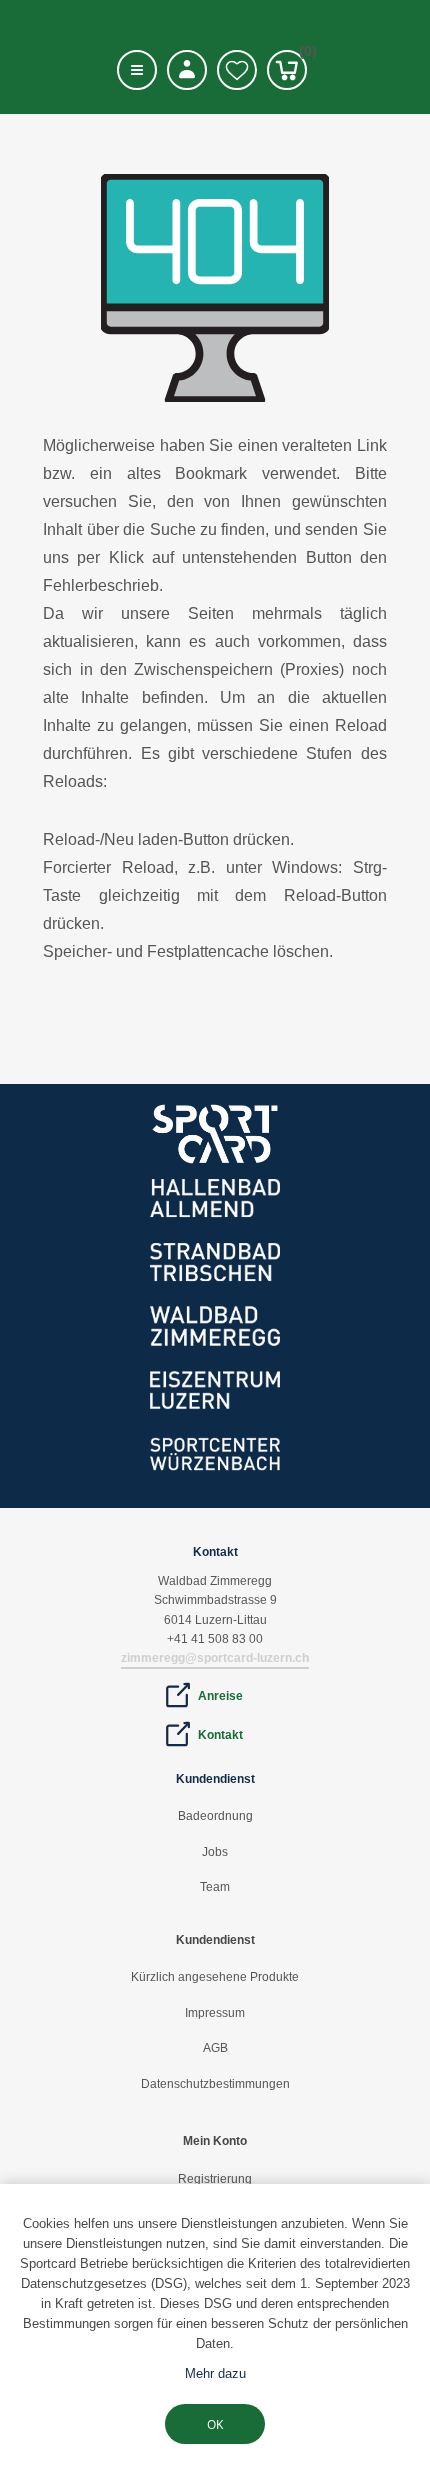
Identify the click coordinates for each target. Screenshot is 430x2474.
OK (215, 2424)
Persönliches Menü (187, 70)
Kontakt (220, 1735)
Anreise (220, 1696)
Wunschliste (237, 70)
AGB (215, 2048)
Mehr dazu (215, 2373)
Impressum (215, 2013)
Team (215, 1887)
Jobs (215, 1852)
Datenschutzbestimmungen (215, 2084)
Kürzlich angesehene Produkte (215, 1977)
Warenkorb (303, 54)
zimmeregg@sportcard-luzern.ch (215, 1658)
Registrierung (215, 2179)
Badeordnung (215, 1816)
